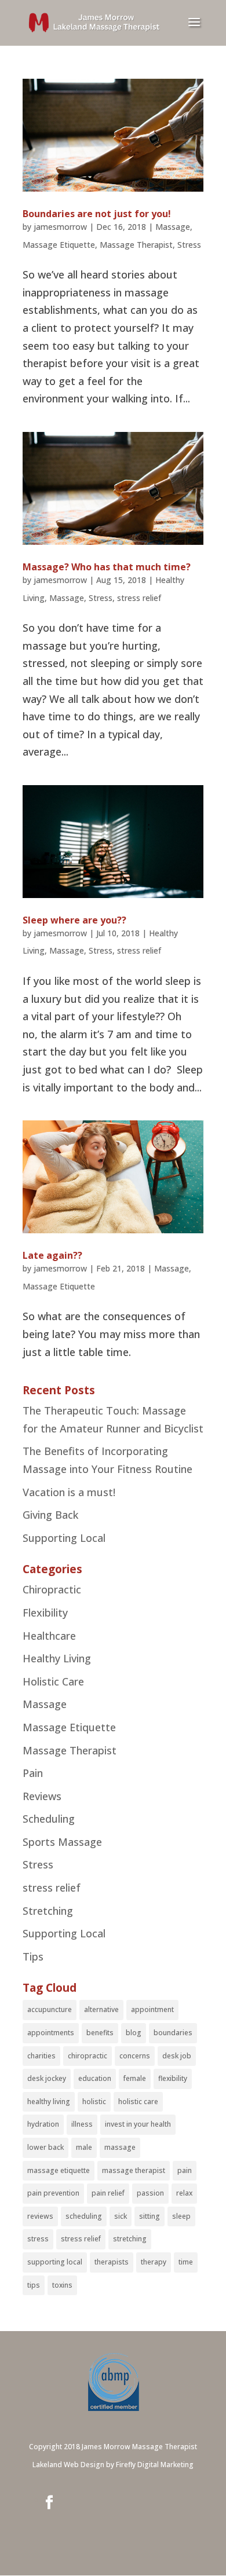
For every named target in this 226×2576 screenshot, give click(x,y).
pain (185, 2170)
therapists (112, 2262)
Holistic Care (53, 1681)
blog (134, 2033)
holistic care (138, 2102)
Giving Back (50, 1515)
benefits (100, 2033)
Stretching (48, 1911)
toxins (62, 2285)
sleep (181, 2216)
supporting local (55, 2262)
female (135, 2078)
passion (150, 2193)
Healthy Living (57, 1658)
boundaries (173, 2033)
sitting (150, 2216)
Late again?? (52, 1255)
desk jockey (47, 2078)
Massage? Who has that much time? (107, 567)
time (186, 2262)
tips (34, 2285)
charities (41, 2056)
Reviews (42, 1796)
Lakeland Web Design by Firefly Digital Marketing (113, 2465)
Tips (33, 1956)
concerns (135, 2056)
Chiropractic (52, 1589)
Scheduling (49, 1819)
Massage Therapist (136, 245)
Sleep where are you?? (74, 920)
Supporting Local (64, 1538)
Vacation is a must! (69, 1492)
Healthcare (49, 1636)
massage (120, 2147)
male (84, 2147)
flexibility (173, 2078)
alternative (101, 2009)
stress (38, 2239)
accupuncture (50, 2009)
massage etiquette (59, 2170)
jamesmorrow (60, 227)
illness (82, 2124)
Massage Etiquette (59, 245)
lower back (45, 2147)
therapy (154, 2262)
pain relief (108, 2193)
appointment (152, 2009)
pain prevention (53, 2193)
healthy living (49, 2102)
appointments (51, 2033)
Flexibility (45, 1613)
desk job (177, 2056)
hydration (43, 2124)
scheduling (84, 2216)
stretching (130, 2239)
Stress (189, 245)
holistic (94, 2102)
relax (184, 2193)
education (95, 2078)
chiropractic (88, 2056)
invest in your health (138, 2124)
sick (121, 2216)
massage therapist (134, 2170)
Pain (33, 1773)
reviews (40, 2216)
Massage (173, 227)
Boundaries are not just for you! (97, 214)
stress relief (139, 598)
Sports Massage (62, 1842)
